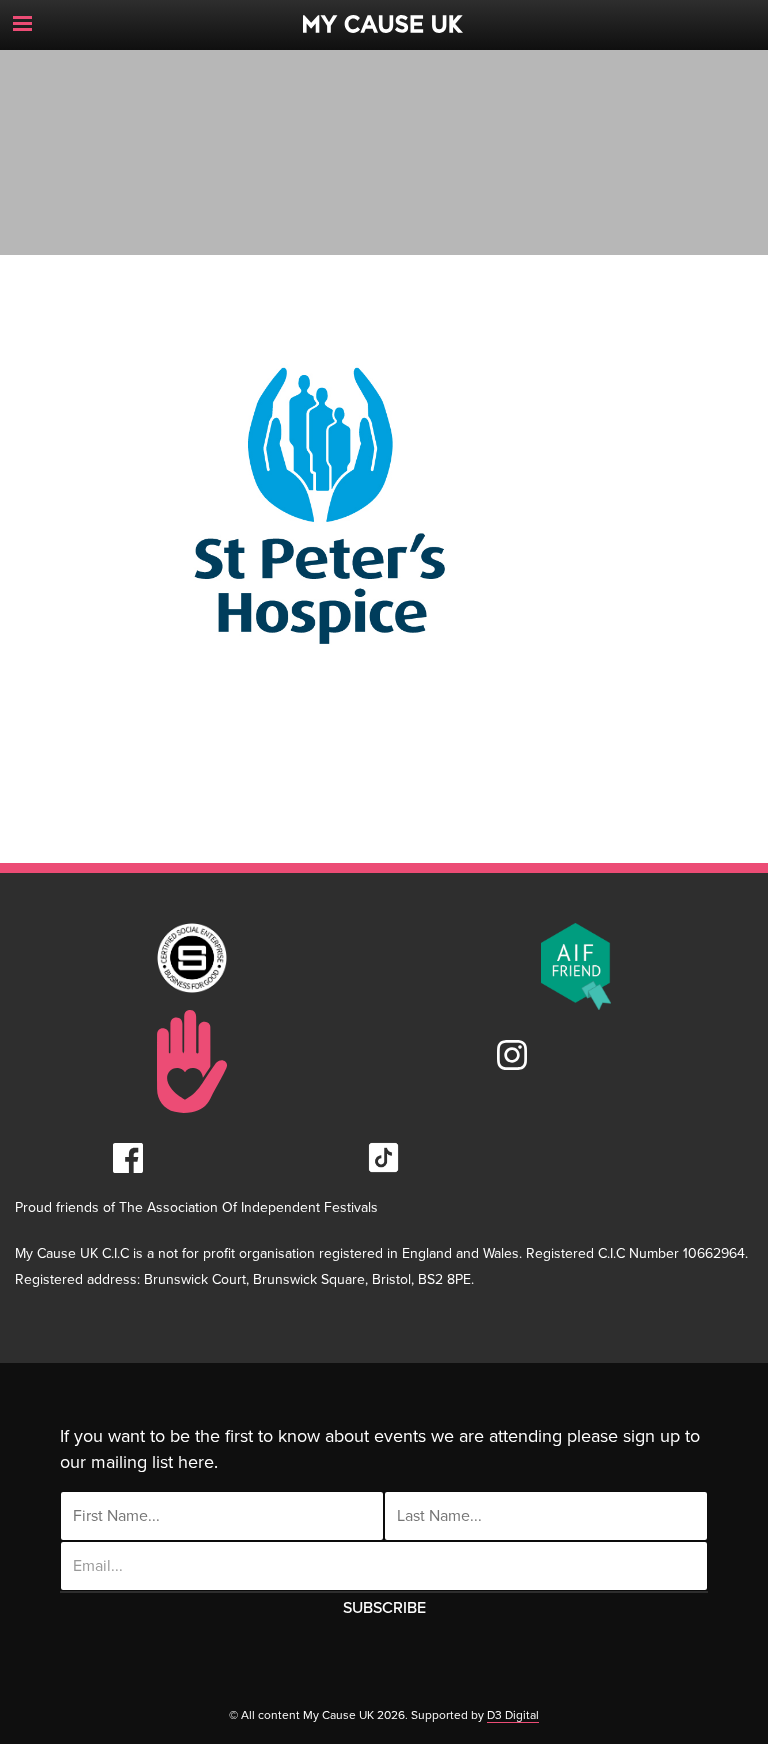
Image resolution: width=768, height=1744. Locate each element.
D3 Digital (513, 1715)
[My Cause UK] (384, 16)
